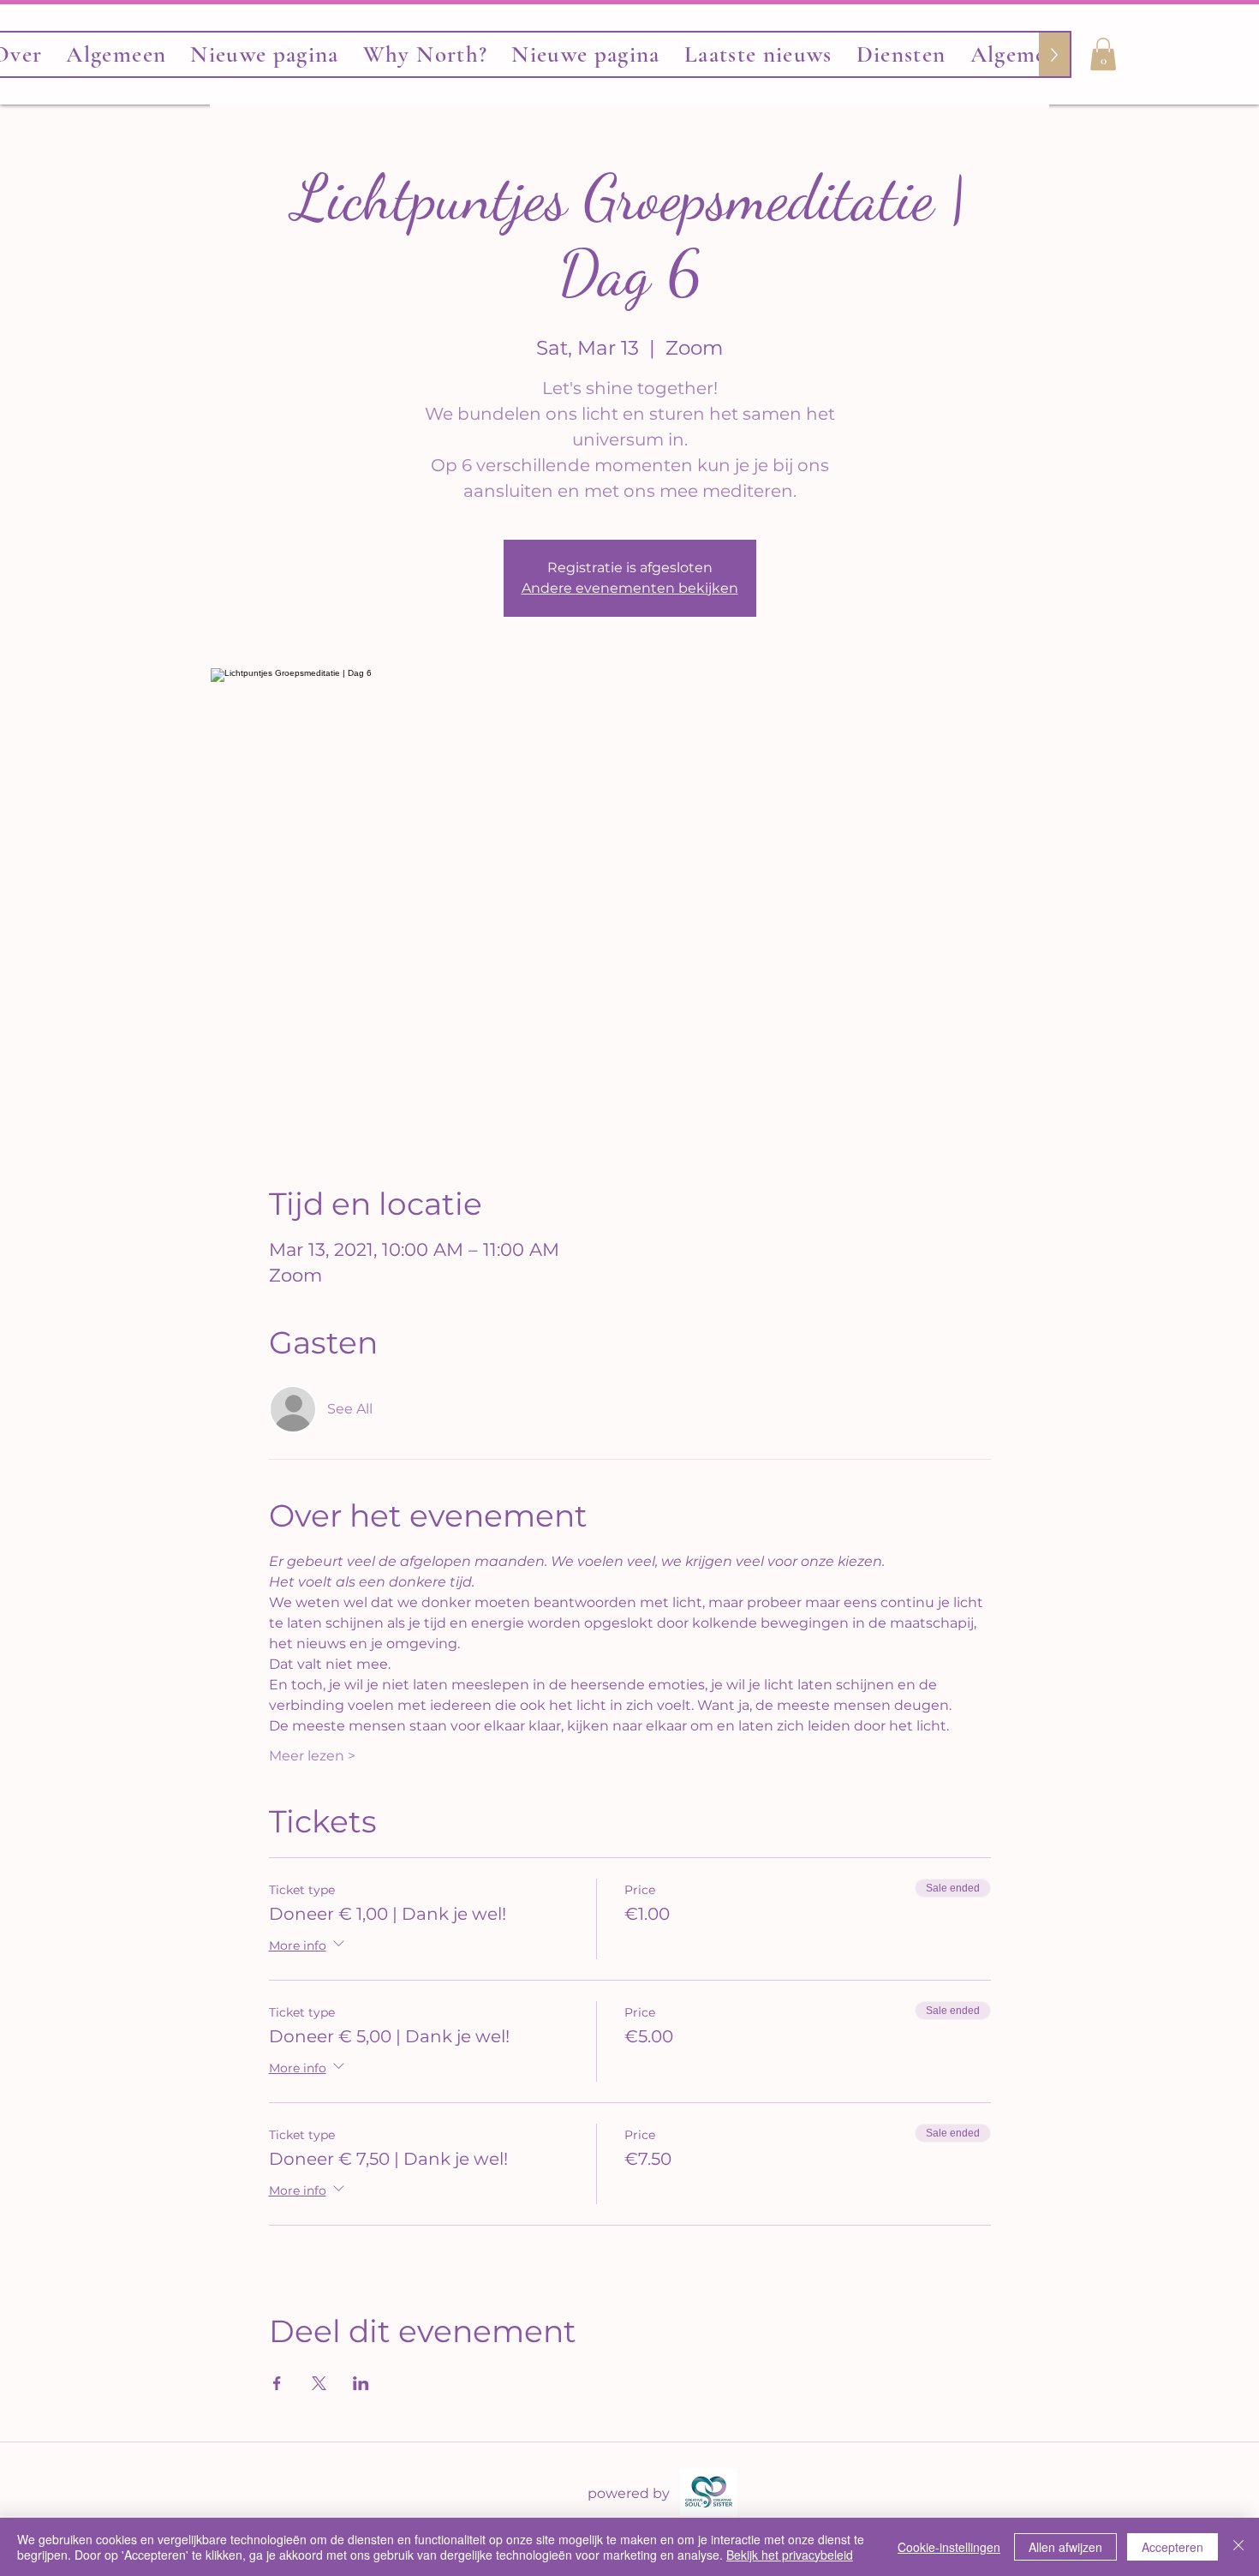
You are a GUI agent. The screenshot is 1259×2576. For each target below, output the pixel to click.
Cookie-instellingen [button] (949, 2547)
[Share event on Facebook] (277, 2383)
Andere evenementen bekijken (630, 588)
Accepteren (1172, 2547)
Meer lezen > (312, 1756)
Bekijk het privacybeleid (790, 2555)
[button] (1103, 54)
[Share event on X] (319, 2383)
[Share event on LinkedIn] (361, 2383)
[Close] (1238, 2547)
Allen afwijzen (1065, 2547)
